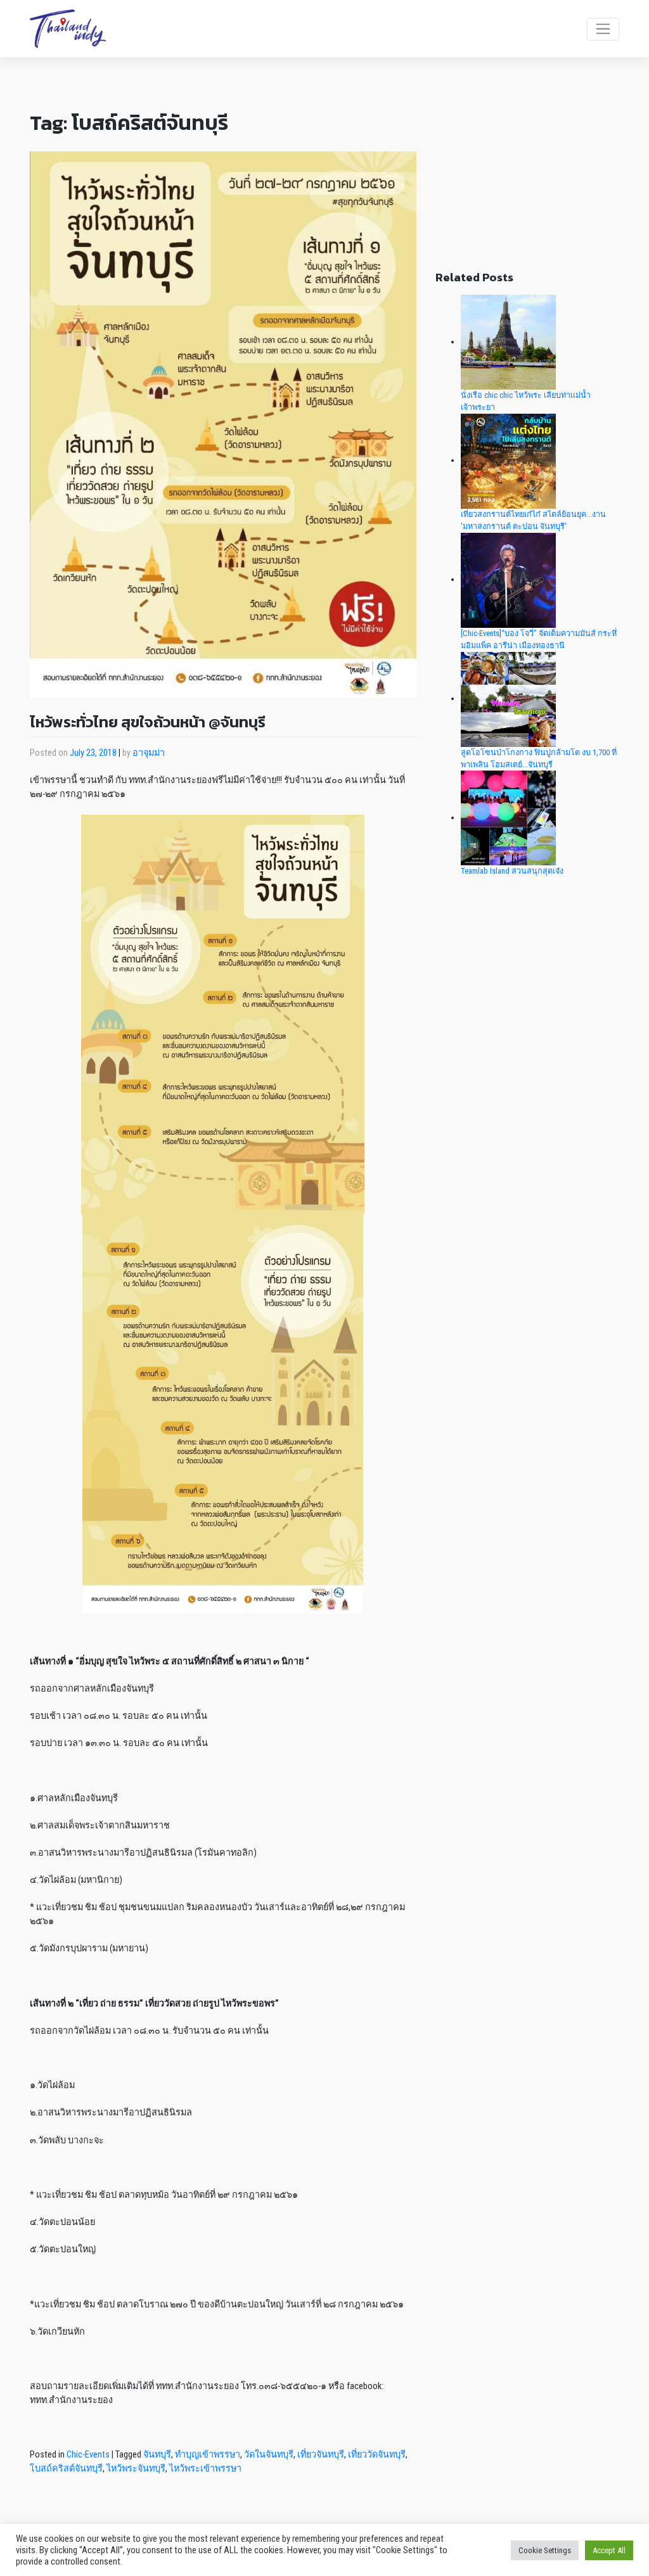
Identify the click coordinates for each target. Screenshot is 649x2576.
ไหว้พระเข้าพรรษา (205, 2469)
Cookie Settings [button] (545, 2550)
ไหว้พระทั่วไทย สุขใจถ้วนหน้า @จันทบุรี (148, 722)
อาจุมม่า (149, 753)
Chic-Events (88, 2455)
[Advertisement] (527, 175)
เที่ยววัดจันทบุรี (377, 2455)
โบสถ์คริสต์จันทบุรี (66, 2469)
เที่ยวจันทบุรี (321, 2455)
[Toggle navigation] (603, 29)
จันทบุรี (157, 2455)
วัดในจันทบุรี (269, 2455)
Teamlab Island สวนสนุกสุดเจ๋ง (512, 871)
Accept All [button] (609, 2550)
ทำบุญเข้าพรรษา (208, 2455)
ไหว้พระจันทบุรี (136, 2469)
